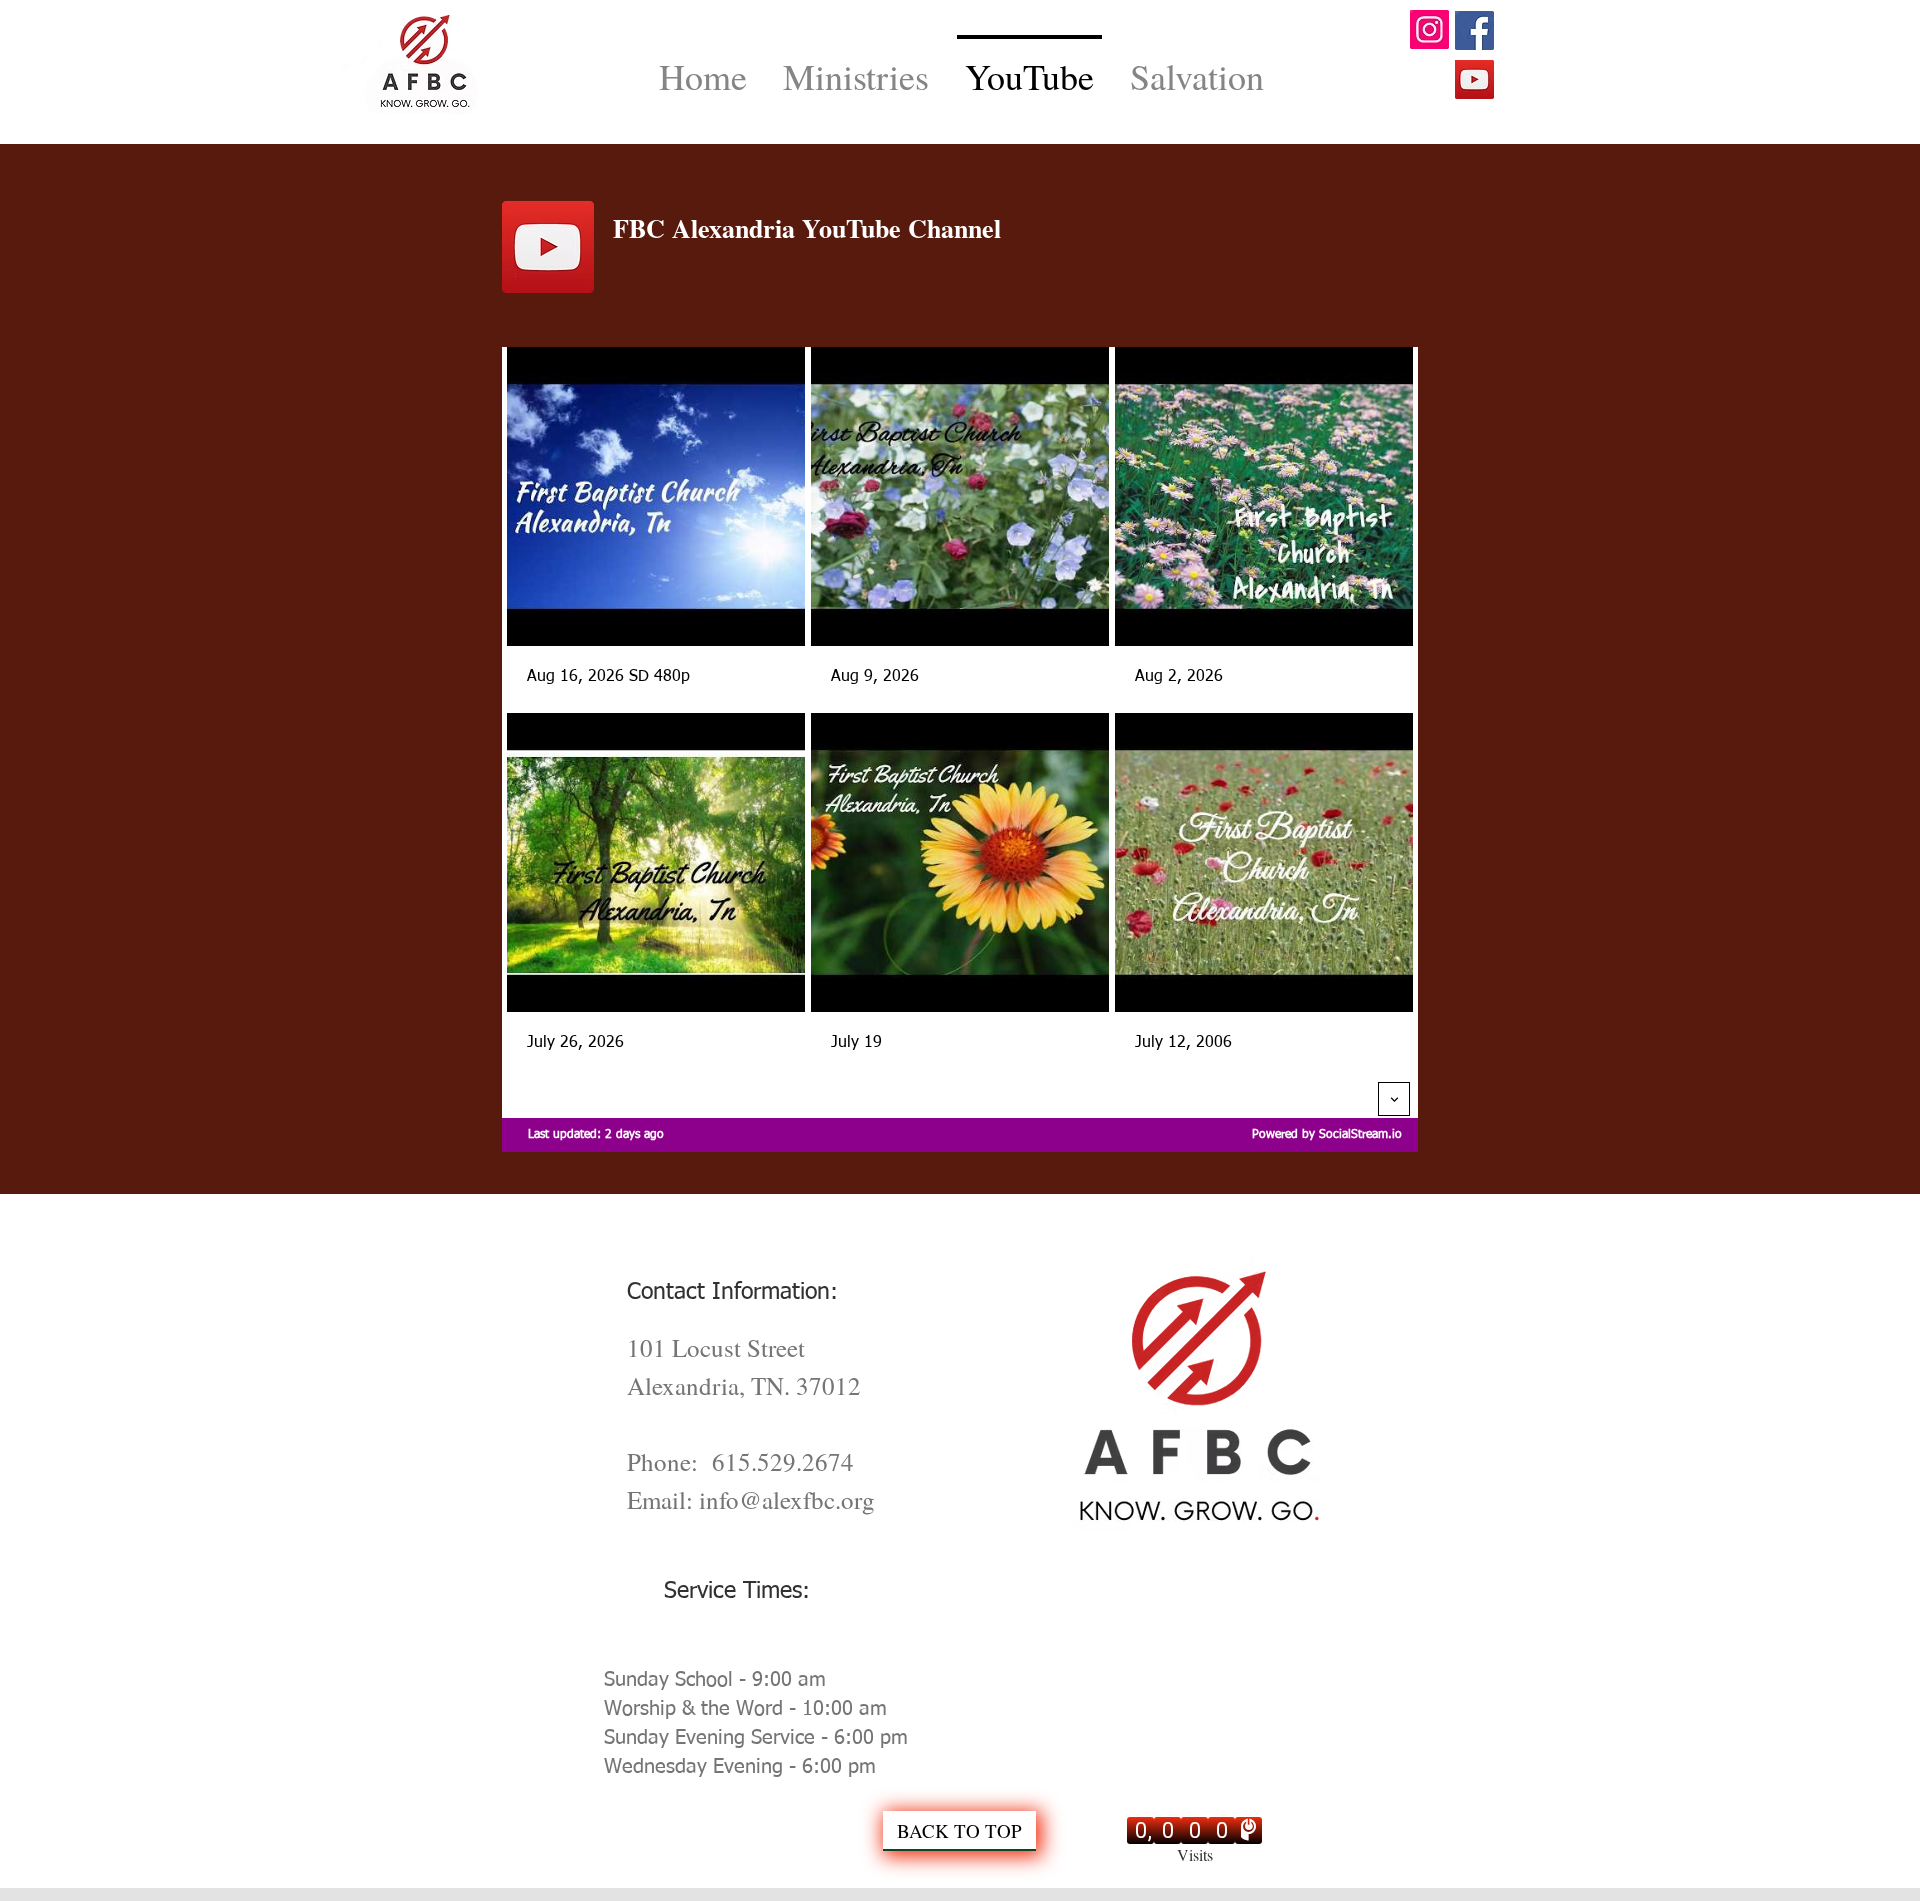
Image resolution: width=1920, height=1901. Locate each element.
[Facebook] (1474, 30)
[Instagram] (1429, 29)
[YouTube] (1474, 79)
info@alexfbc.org (787, 1499)
